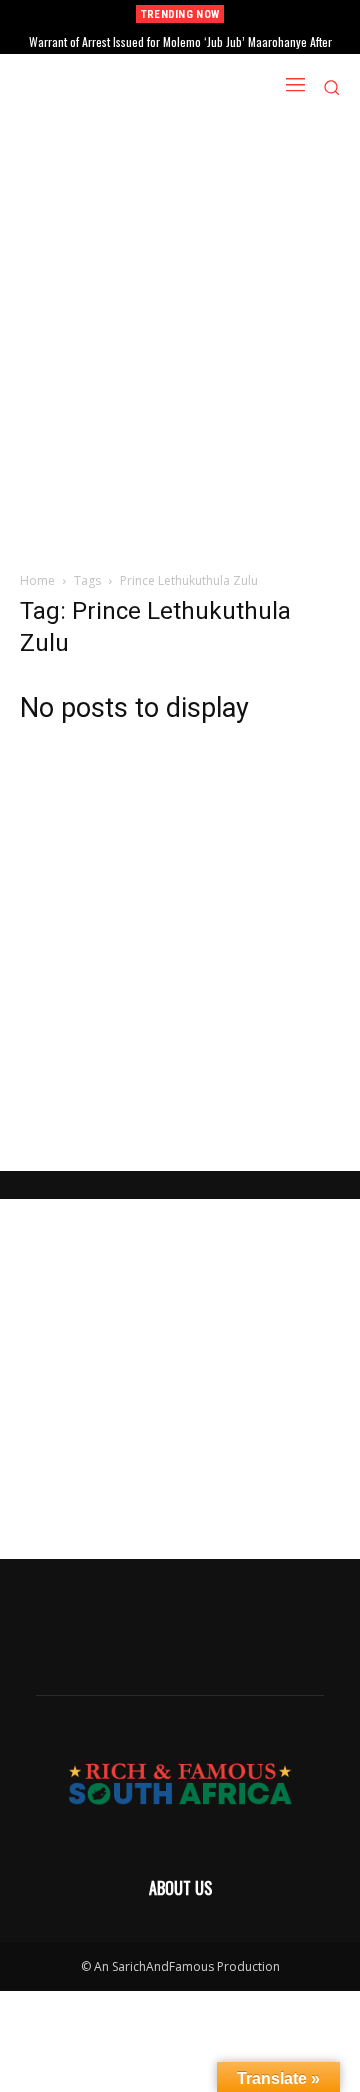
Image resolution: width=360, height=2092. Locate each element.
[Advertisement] (180, 301)
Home (37, 580)
